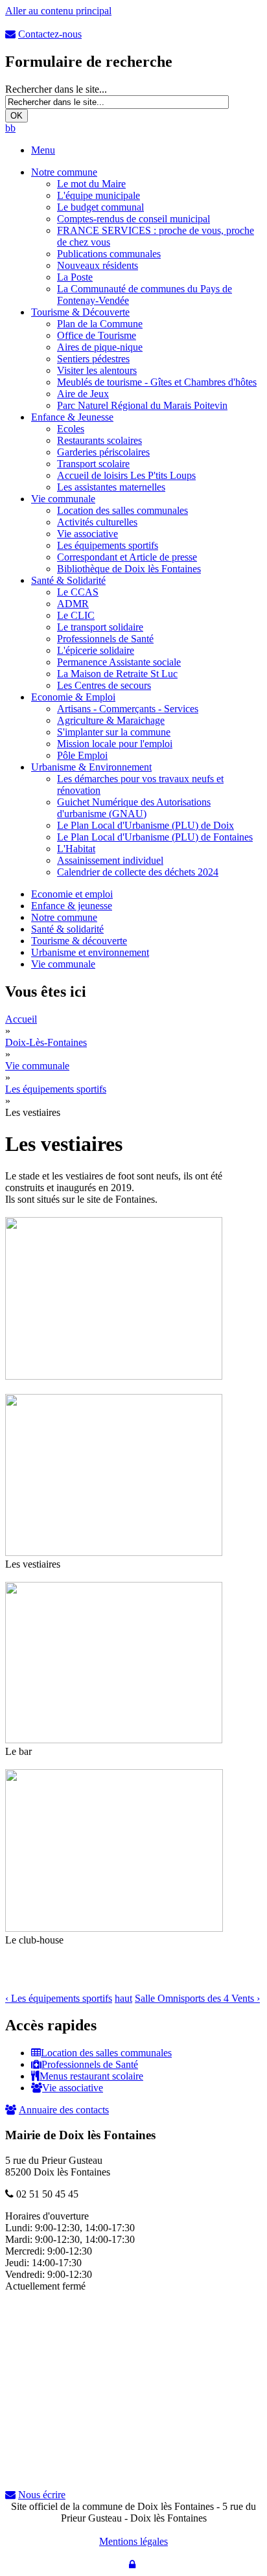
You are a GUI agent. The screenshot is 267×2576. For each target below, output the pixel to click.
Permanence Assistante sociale (119, 662)
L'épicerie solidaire (96, 650)
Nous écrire (42, 2495)
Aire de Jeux (83, 394)
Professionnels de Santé (105, 639)
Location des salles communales (122, 510)
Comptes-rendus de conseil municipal (133, 219)
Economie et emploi (72, 894)
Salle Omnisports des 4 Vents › (197, 1998)
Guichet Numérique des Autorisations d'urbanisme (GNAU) (134, 808)
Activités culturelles (97, 522)
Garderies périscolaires (103, 452)
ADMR (73, 604)
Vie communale (63, 499)
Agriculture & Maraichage (111, 720)
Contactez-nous (50, 34)
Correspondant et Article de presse (127, 557)
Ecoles (71, 429)
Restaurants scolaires (99, 440)
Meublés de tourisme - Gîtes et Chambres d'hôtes (157, 382)
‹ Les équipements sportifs (59, 1998)
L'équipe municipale (99, 195)
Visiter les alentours (97, 370)
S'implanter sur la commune (114, 732)
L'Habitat (76, 849)
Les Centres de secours (104, 685)
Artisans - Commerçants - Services (128, 709)
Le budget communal (100, 207)
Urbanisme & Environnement (91, 767)
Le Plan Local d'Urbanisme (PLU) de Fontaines (155, 837)
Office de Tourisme (97, 335)
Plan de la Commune (100, 324)
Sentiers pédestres (93, 359)
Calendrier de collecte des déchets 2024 (138, 872)
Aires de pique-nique (100, 347)
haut (123, 1998)
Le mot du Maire (91, 184)
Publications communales (109, 254)
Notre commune (64, 172)
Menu (43, 150)
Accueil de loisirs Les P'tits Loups (126, 475)
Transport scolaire (93, 464)
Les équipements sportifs (108, 545)
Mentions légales (133, 2541)
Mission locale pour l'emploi (115, 744)
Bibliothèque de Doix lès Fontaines (129, 569)
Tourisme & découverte (79, 941)
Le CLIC (76, 615)
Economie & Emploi (73, 697)
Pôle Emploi (82, 755)
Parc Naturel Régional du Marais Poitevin (142, 405)
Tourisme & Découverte (80, 312)
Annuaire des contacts (64, 2110)
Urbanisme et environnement (90, 952)
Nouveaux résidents (98, 265)
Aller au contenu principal (58, 11)
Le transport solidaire (100, 627)
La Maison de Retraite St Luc (117, 674)
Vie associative (87, 534)
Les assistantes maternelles (111, 487)
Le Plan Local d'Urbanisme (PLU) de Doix (145, 825)
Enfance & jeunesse (72, 906)
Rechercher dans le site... (56, 89)
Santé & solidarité (67, 929)
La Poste (75, 277)
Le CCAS (78, 592)
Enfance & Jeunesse (72, 417)
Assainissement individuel (110, 860)
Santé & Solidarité (68, 580)
